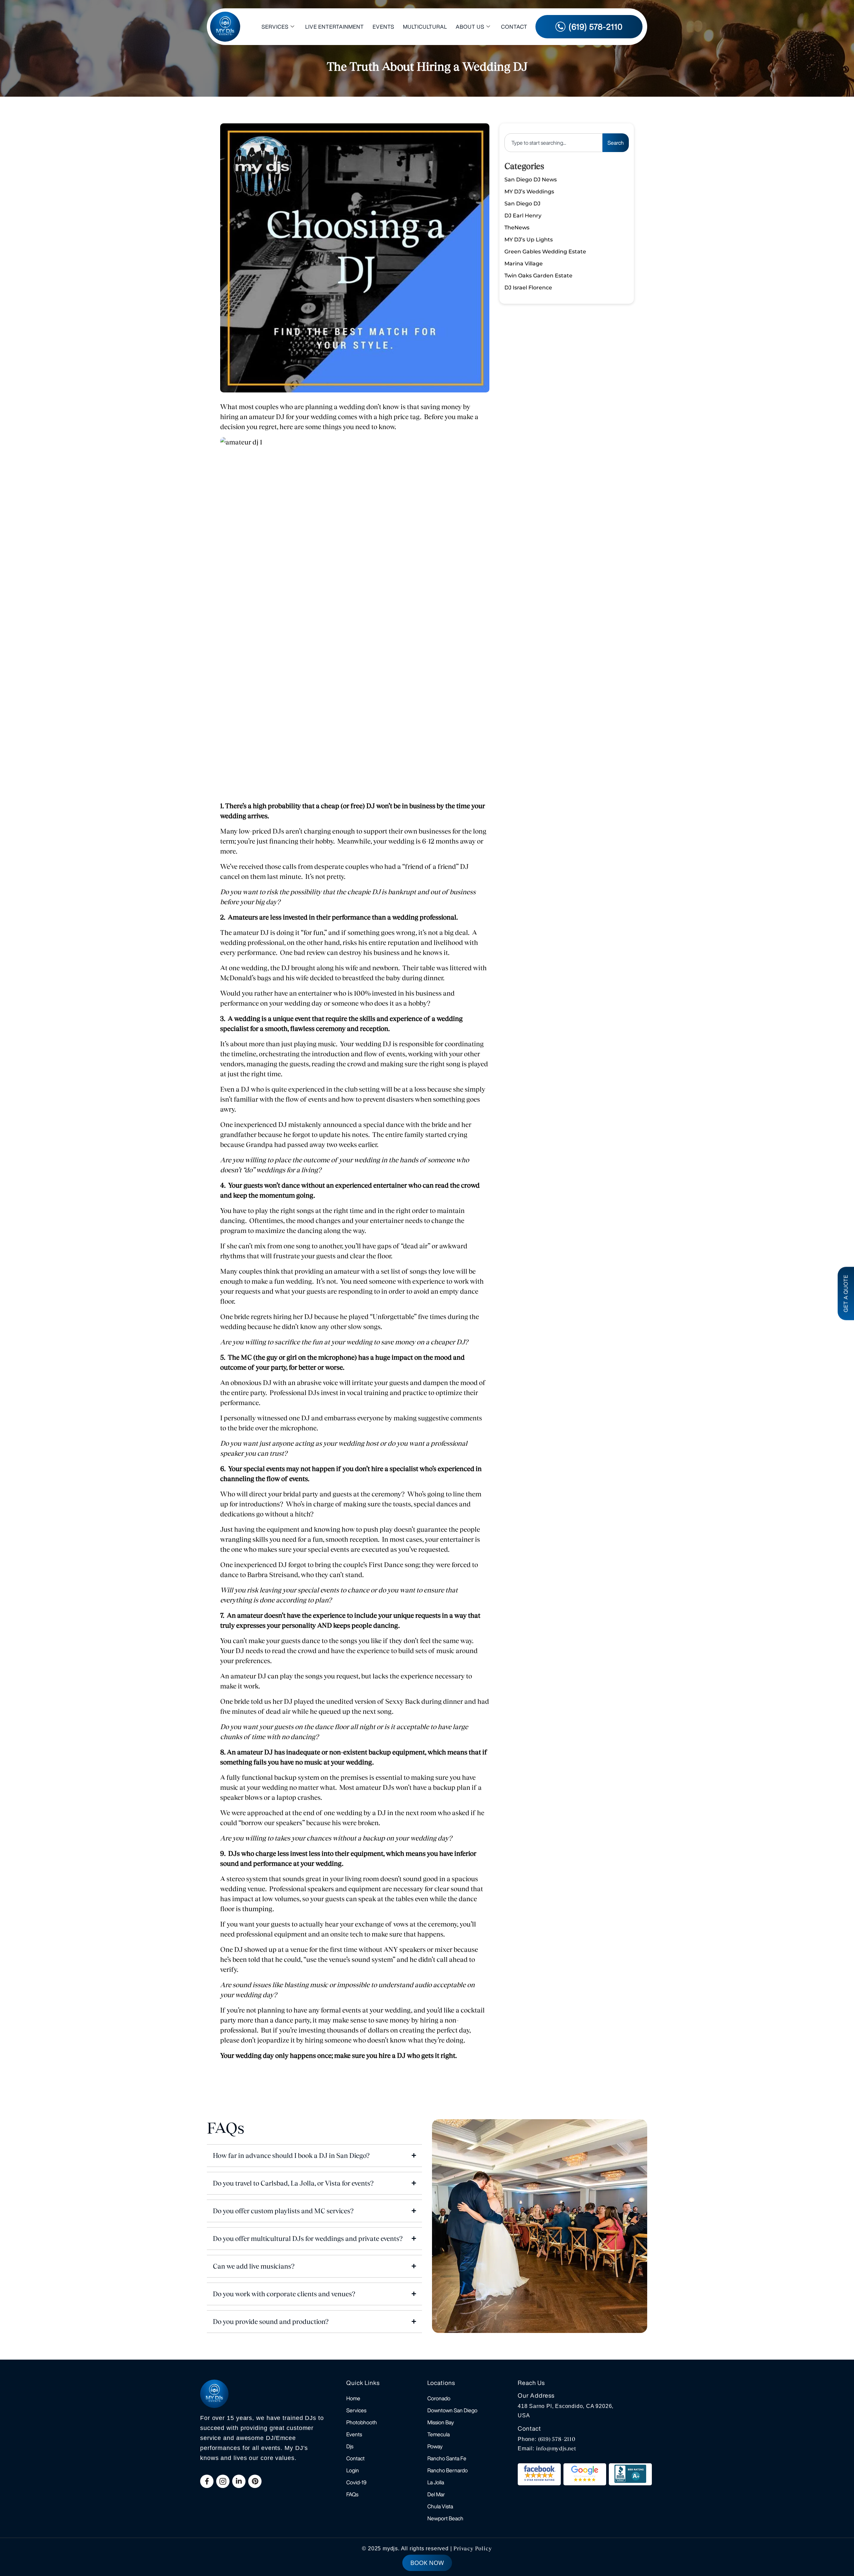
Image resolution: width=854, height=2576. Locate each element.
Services (275, 27)
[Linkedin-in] (239, 2481)
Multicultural (425, 27)
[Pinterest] (255, 2481)
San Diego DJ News (531, 180)
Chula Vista (440, 2506)
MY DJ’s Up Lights (529, 240)
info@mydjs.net (556, 2448)
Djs (350, 2446)
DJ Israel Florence (528, 288)
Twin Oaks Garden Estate (538, 276)
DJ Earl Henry (523, 216)
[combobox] (553, 143)
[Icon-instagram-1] (223, 2481)
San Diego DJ (522, 204)
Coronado (439, 2398)
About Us (470, 27)
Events (383, 27)
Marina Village (524, 264)
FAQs (352, 2494)
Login (353, 2470)
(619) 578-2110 (557, 2439)
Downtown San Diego (452, 2410)
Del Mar (436, 2494)
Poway (435, 2446)
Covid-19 (356, 2482)
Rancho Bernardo (448, 2470)
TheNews (517, 228)
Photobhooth (362, 2422)
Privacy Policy (473, 2548)
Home (353, 2398)
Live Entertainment (335, 27)
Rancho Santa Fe (447, 2458)
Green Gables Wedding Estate (545, 252)
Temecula (439, 2434)
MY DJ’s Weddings (529, 192)
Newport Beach (445, 2518)
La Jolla (436, 2482)
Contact (514, 27)
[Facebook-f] (207, 2481)
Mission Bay (441, 2422)
